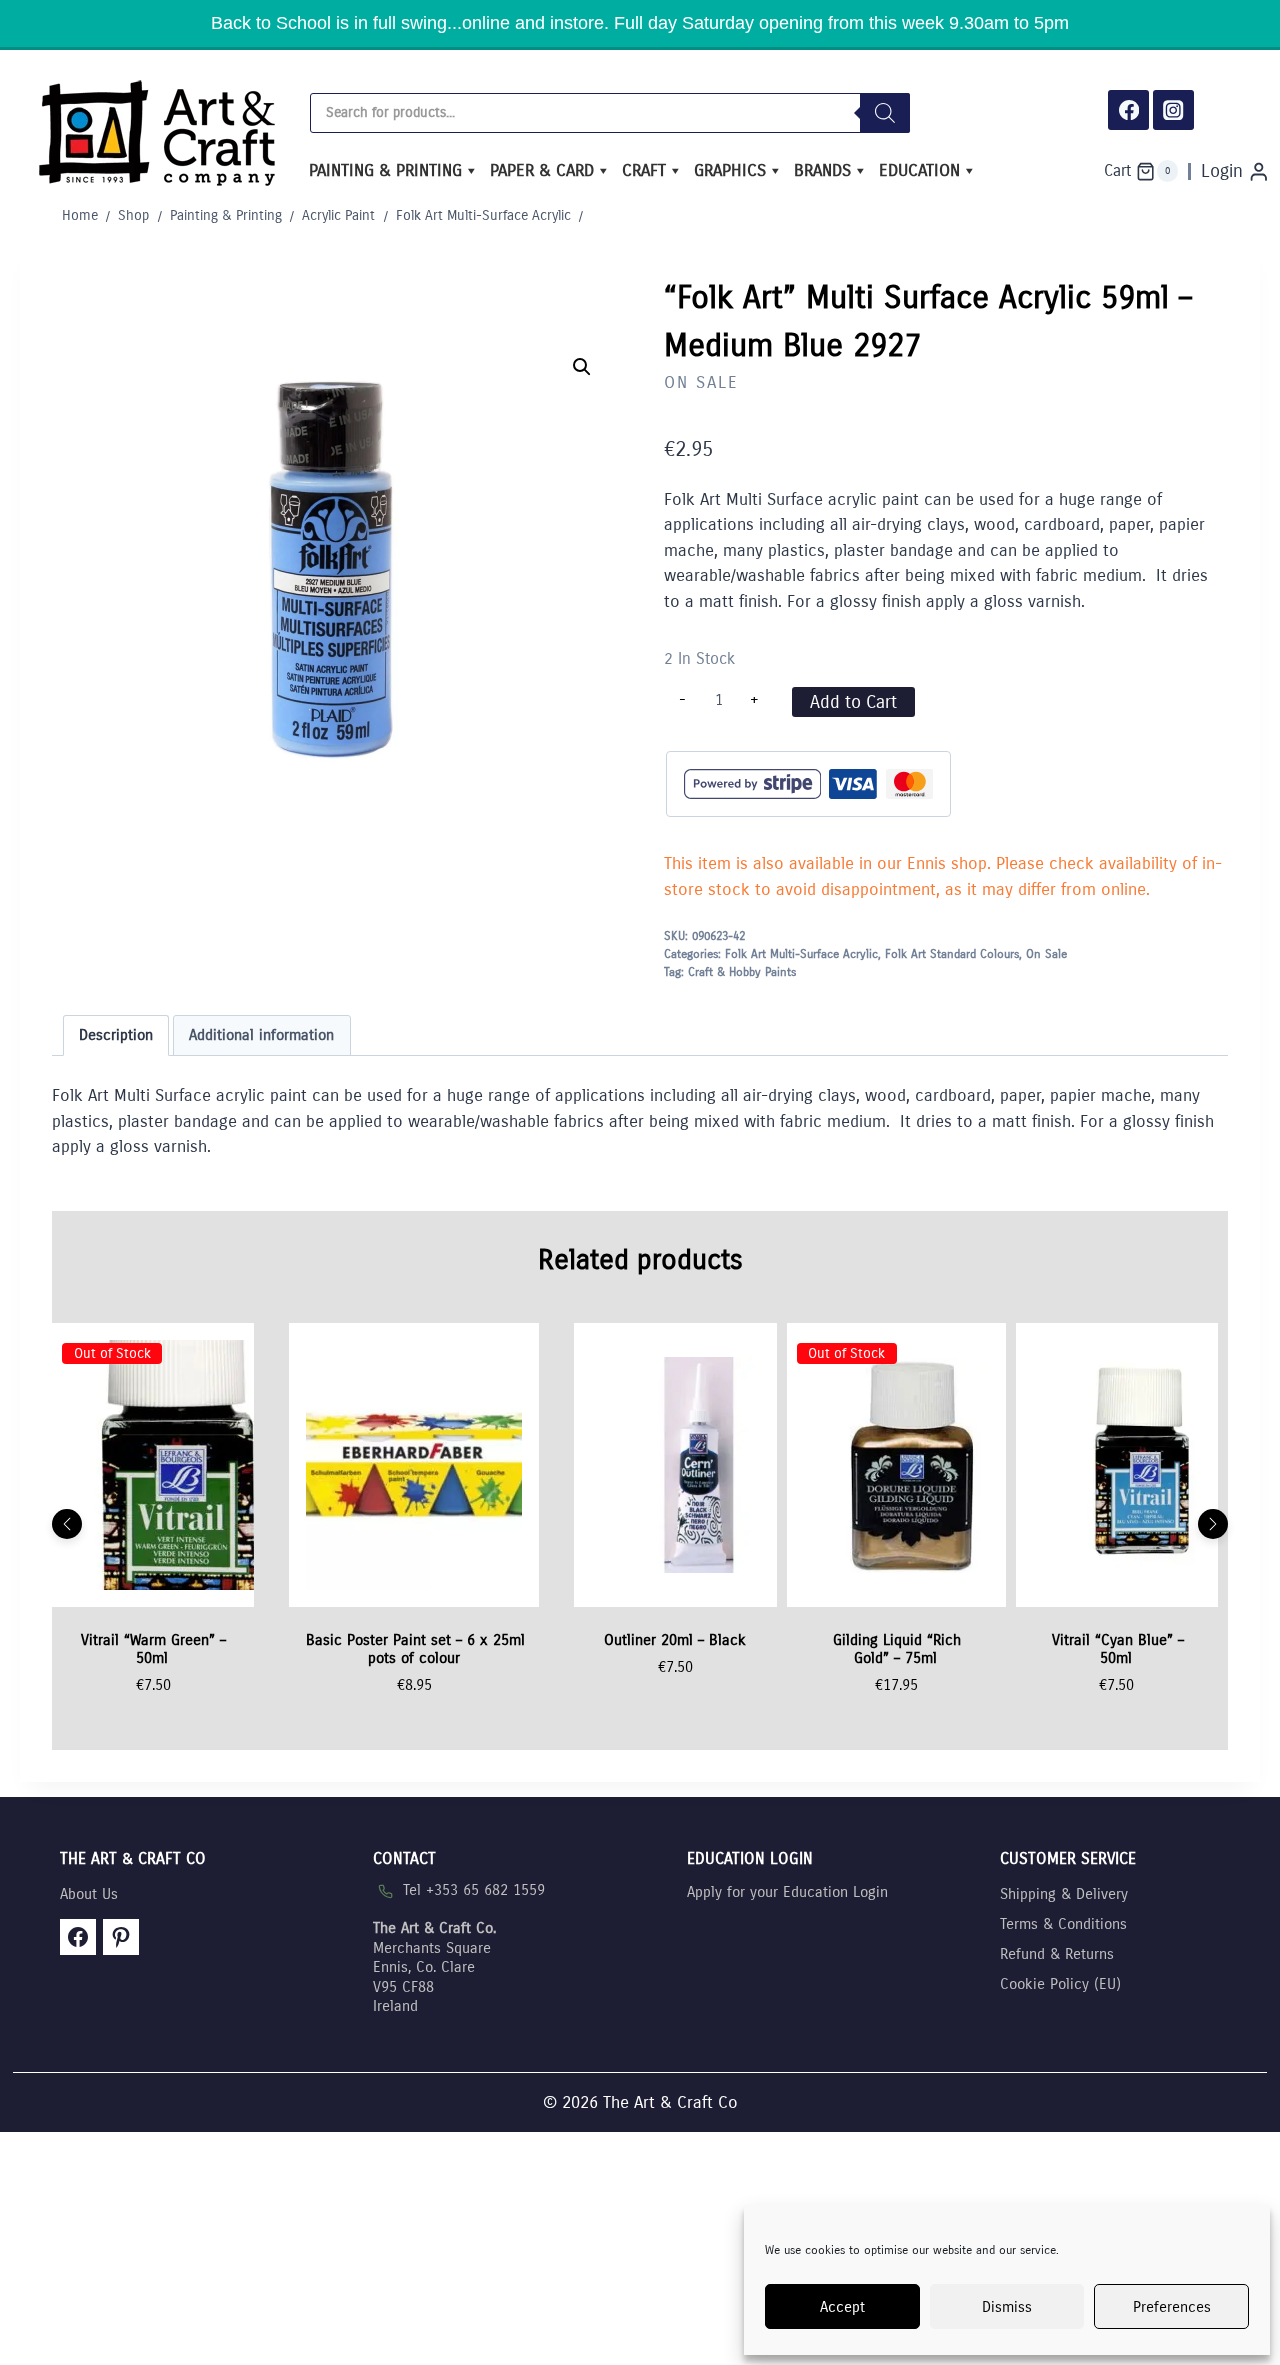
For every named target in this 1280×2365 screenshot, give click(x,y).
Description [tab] (116, 1035)
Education (919, 170)
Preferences (1172, 2307)
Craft (644, 170)
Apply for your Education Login (787, 1892)
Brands (822, 170)
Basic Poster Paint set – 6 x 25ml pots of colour (415, 1649)
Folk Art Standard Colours (952, 954)
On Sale (701, 382)
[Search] (885, 113)
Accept (842, 2307)
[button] (582, 367)
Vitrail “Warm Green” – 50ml (153, 1649)
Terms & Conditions (1063, 1924)
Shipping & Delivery (1064, 1894)
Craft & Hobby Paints (742, 972)
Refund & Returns (1057, 1954)
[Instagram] (1173, 110)
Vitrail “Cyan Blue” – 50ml (1118, 1649)
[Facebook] (1128, 110)
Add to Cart (853, 702)
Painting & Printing (385, 170)
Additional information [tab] (261, 1035)
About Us (89, 1894)
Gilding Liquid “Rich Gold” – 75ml (897, 1649)
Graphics (730, 170)
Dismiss (1007, 2307)
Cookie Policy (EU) (1060, 1984)
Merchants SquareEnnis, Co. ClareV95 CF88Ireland (434, 1967)
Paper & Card (542, 170)
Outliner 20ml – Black (675, 1640)
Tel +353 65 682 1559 (474, 1890)
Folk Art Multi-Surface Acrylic (801, 954)
